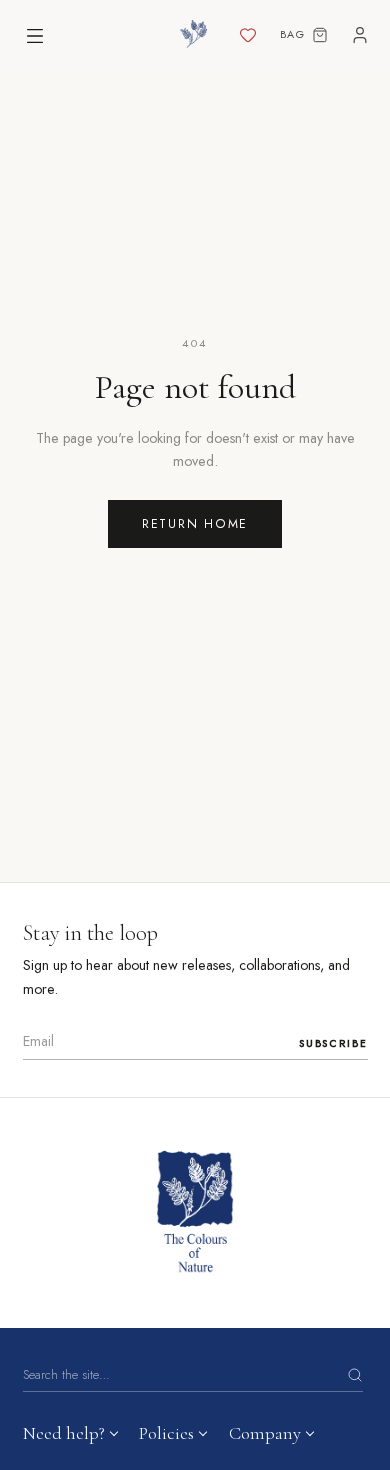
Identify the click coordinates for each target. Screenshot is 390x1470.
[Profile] (360, 36)
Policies (166, 1433)
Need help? (64, 1433)
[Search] (355, 1375)
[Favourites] (248, 36)
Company (265, 1433)
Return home (195, 524)
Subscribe (333, 1043)
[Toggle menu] (35, 36)
